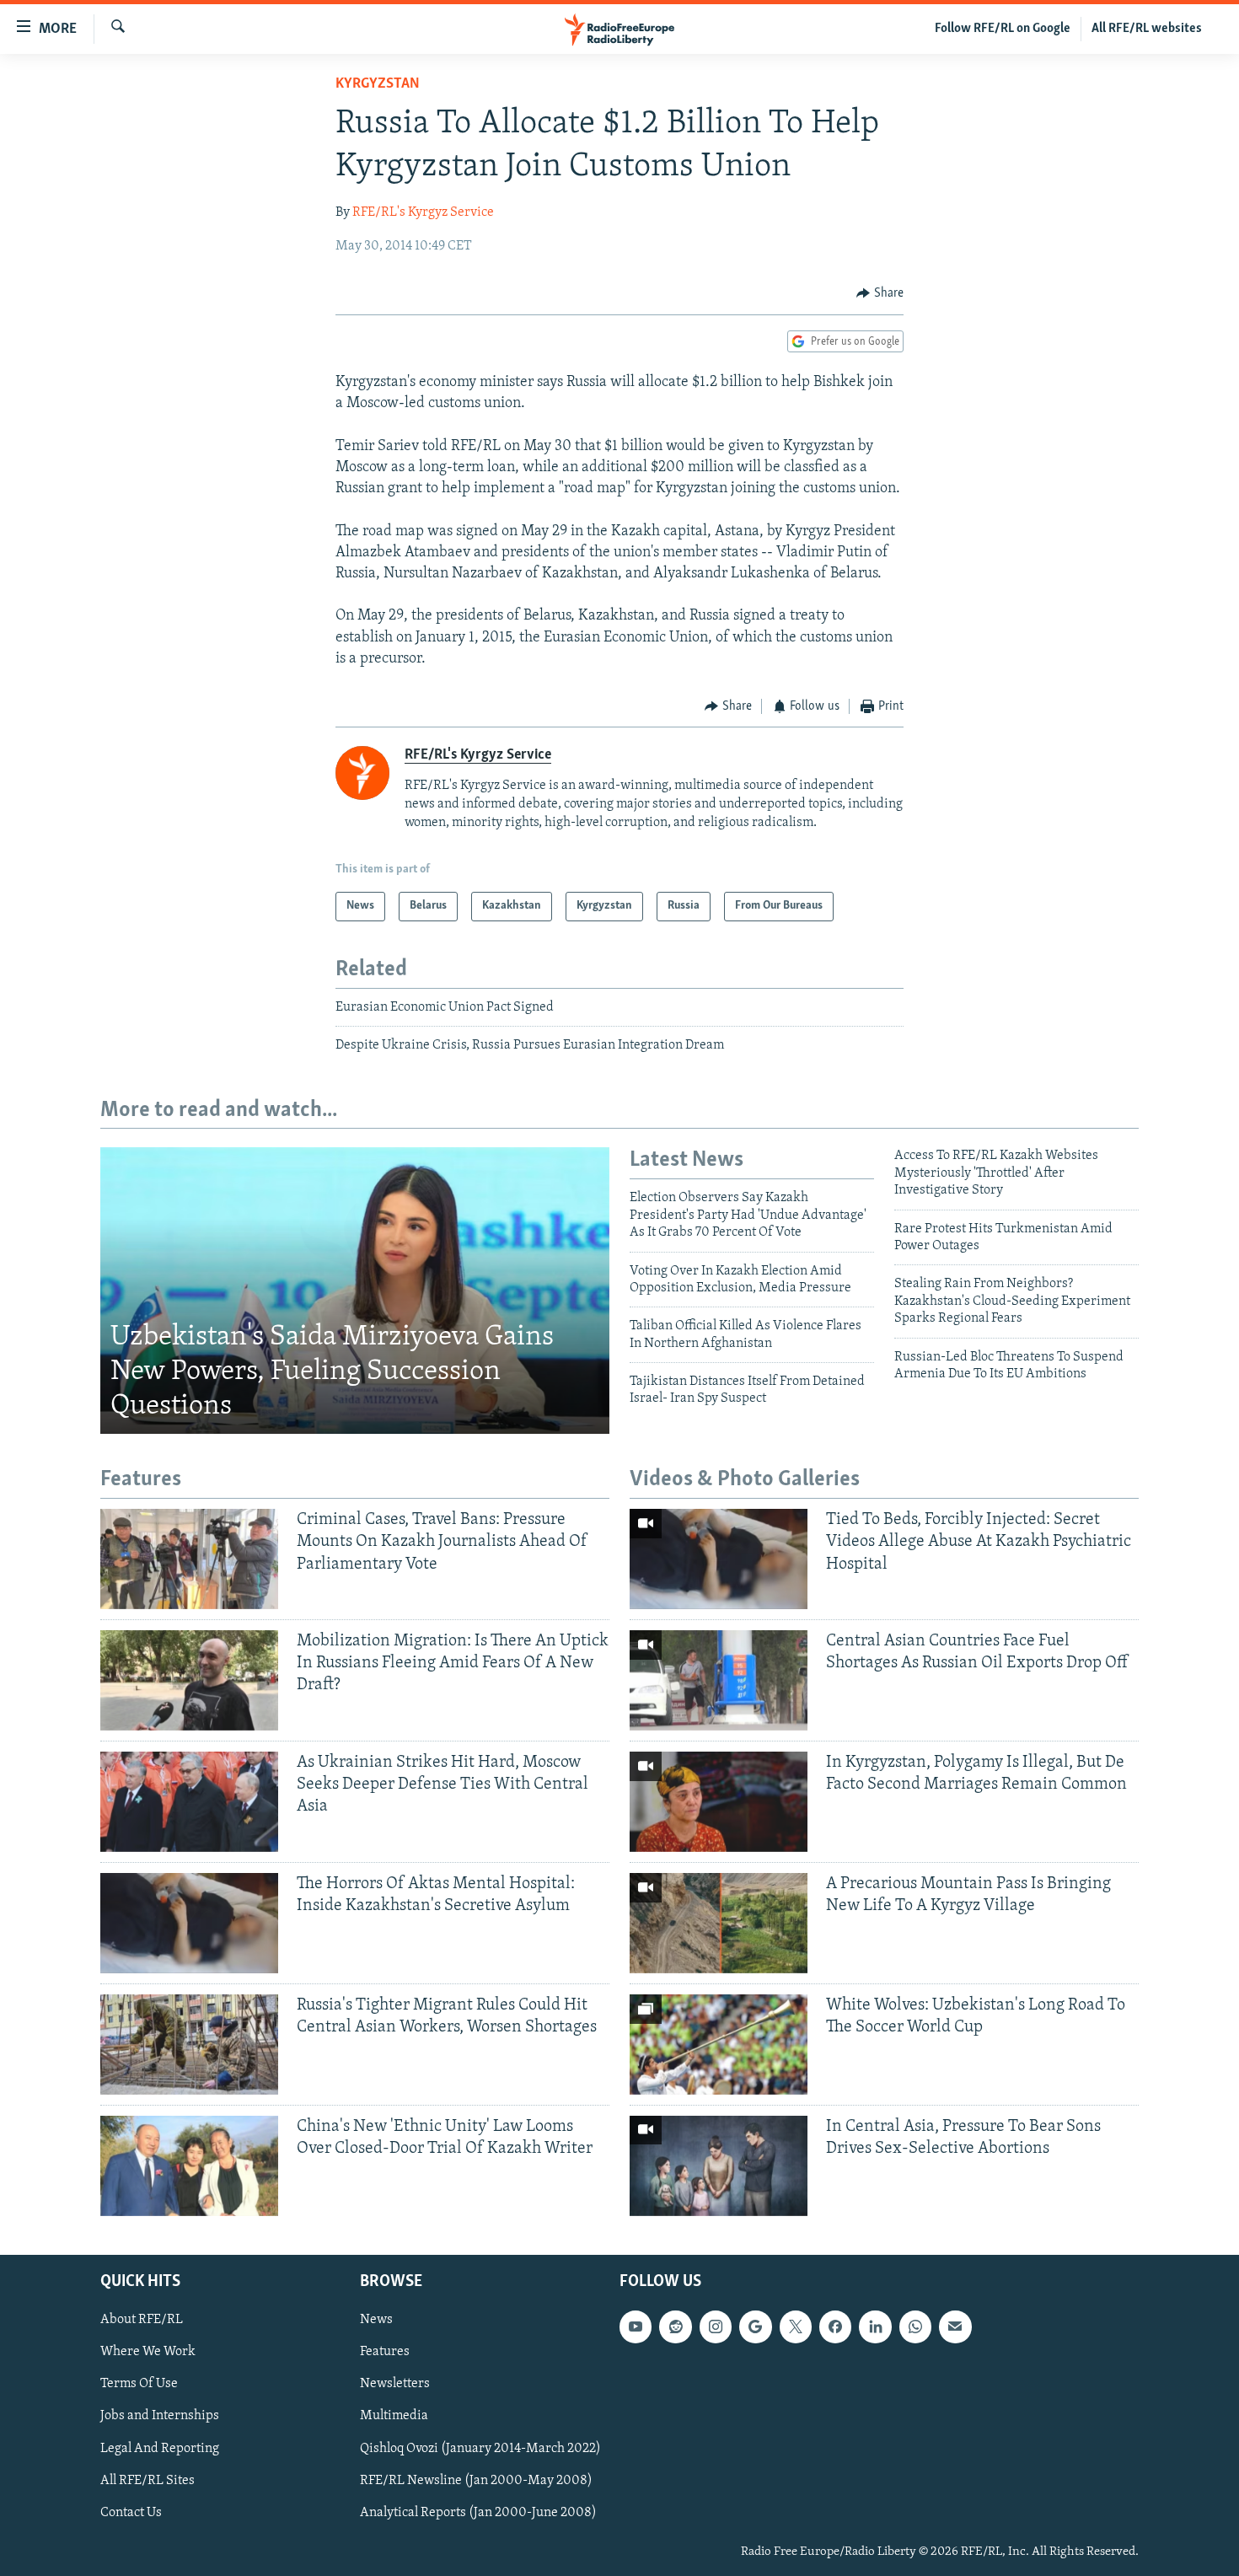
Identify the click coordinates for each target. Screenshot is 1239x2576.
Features (385, 2352)
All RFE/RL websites (1147, 29)
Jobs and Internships (160, 2416)
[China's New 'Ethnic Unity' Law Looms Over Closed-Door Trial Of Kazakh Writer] (189, 2166)
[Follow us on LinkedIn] (875, 2326)
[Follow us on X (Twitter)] (796, 2326)
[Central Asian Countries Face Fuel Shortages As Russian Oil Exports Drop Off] (719, 1680)
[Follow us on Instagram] (716, 2326)
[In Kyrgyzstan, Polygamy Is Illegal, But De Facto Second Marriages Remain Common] (719, 1802)
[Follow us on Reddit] (675, 2326)
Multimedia (394, 2416)
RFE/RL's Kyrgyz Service (423, 212)
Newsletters (395, 2384)
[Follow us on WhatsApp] (915, 2326)
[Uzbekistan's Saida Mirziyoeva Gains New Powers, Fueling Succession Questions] (355, 1291)
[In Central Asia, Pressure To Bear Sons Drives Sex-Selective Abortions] (719, 2166)
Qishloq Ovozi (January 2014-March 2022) (480, 2448)
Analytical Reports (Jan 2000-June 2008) (478, 2512)
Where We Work (148, 2352)
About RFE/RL (142, 2320)
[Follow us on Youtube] (636, 2326)
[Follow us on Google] (755, 2326)
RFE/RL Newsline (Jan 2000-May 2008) (476, 2480)
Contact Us (131, 2512)
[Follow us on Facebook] (835, 2326)
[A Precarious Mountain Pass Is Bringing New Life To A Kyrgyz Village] (719, 1923)
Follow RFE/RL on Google (1003, 29)
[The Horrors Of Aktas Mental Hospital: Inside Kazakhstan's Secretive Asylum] (189, 1923)
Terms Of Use (139, 2384)
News (376, 2320)
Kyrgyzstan (378, 84)
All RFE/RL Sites (147, 2480)
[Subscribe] (955, 2326)
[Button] (880, 293)
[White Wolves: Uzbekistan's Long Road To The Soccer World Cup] (719, 2045)
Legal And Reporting (160, 2448)
